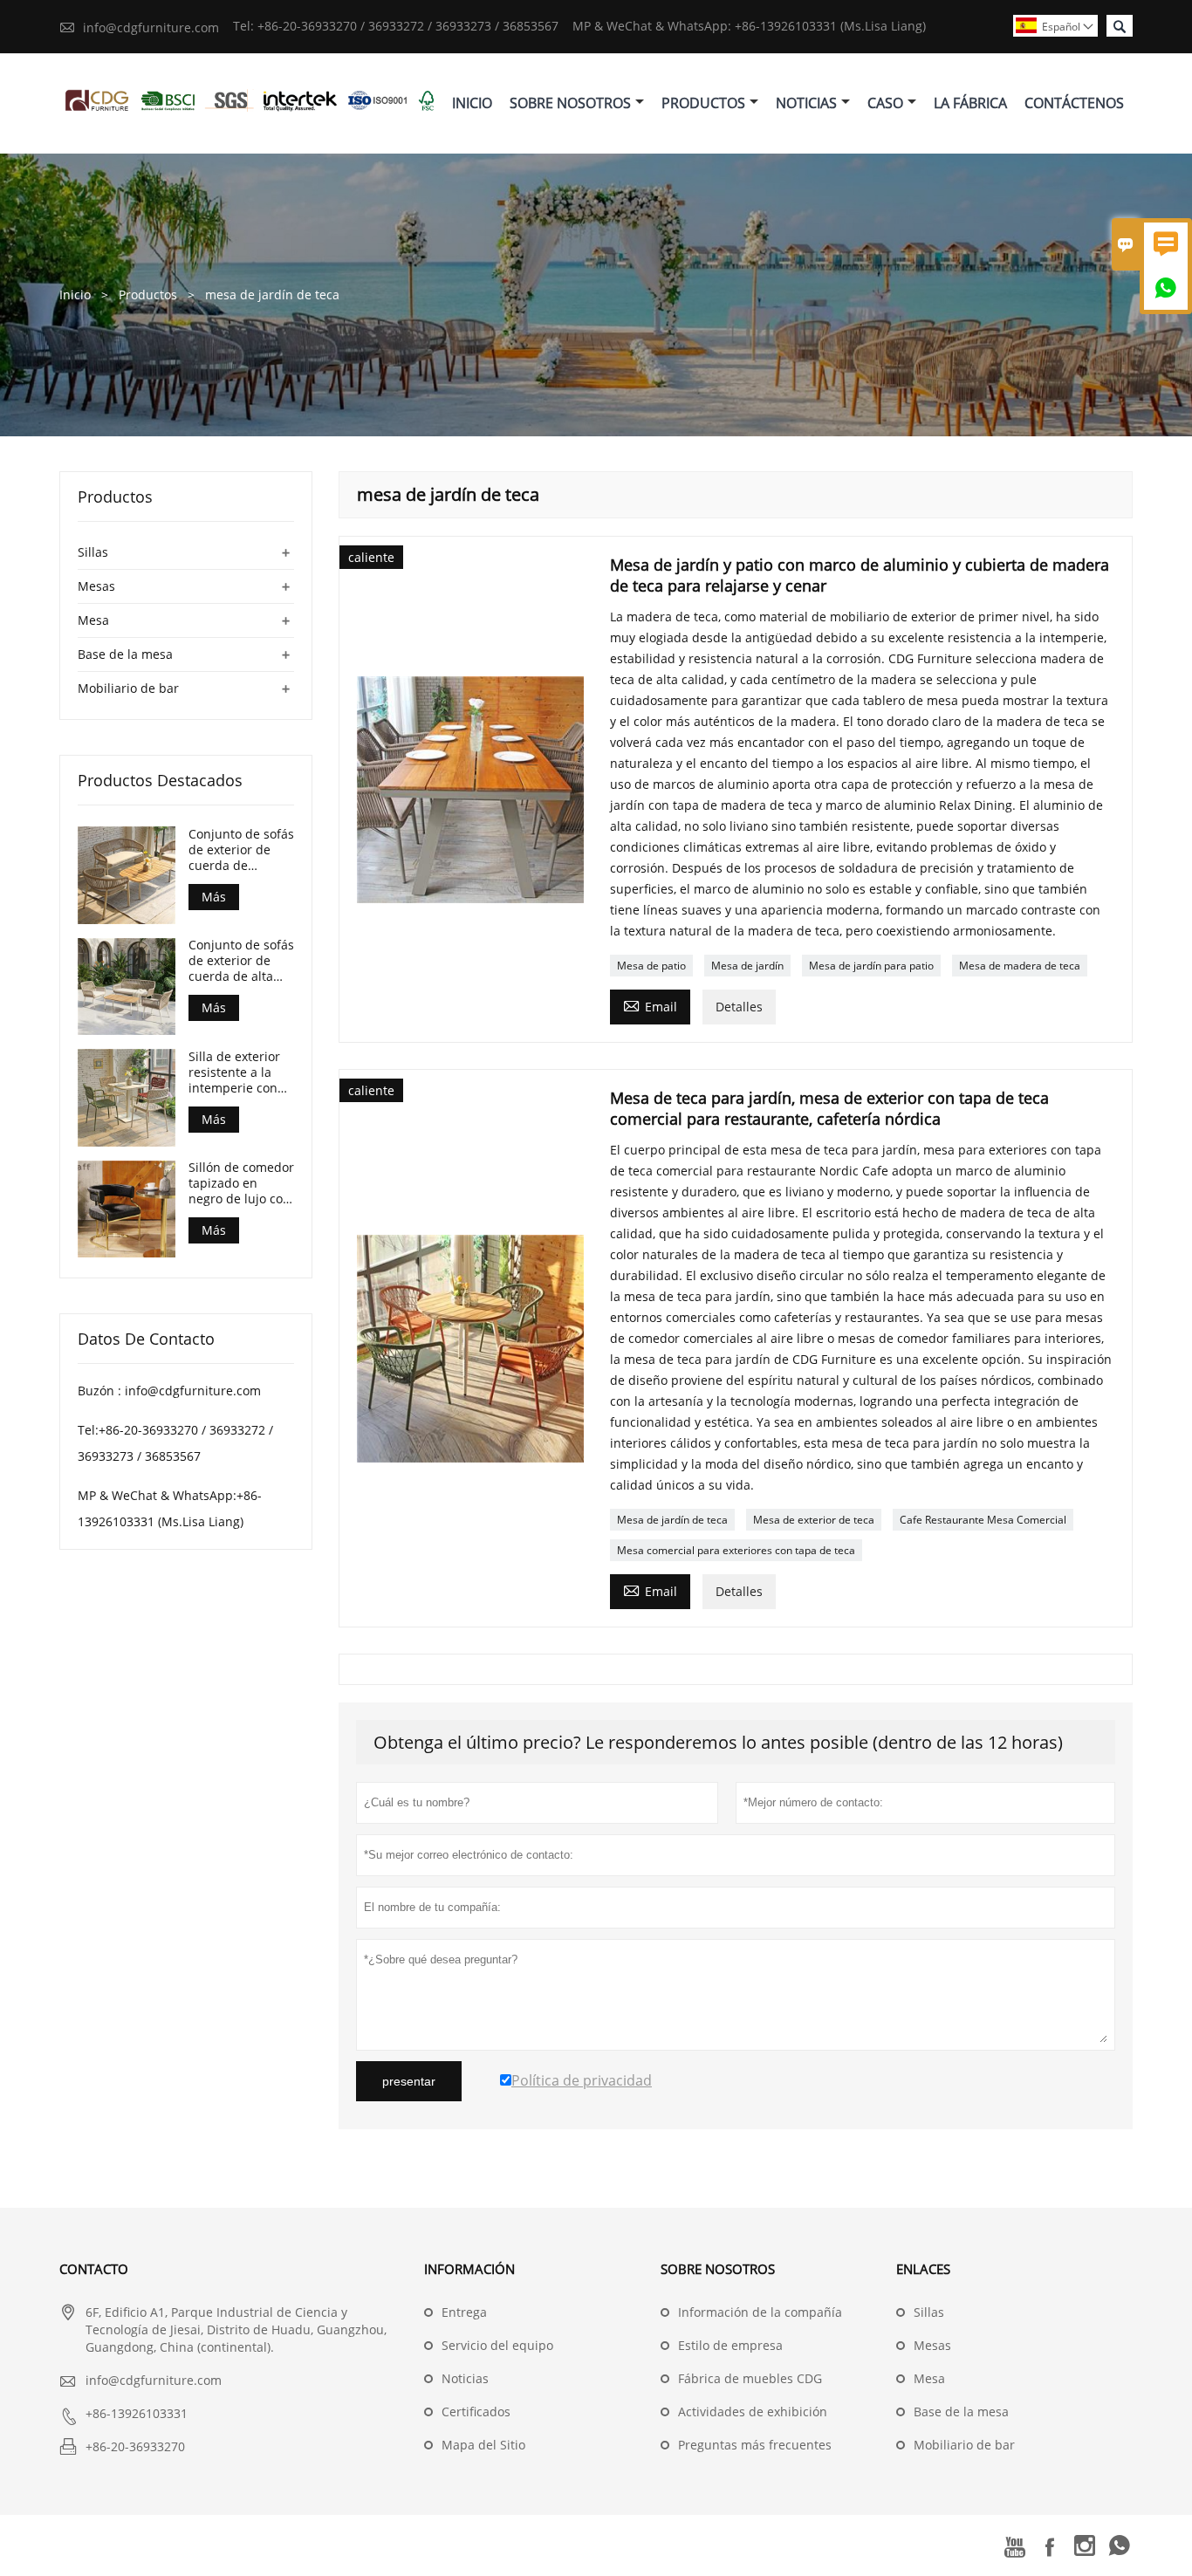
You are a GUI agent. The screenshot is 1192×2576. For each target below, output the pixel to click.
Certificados (476, 2412)
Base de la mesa (125, 654)
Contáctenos (1074, 103)
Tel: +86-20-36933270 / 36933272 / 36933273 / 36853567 (396, 26)
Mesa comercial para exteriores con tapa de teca (736, 1550)
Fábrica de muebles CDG (750, 2378)
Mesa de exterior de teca (814, 1520)
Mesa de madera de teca (1020, 966)
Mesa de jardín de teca (672, 1520)
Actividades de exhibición (753, 2412)
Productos (703, 103)
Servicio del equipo (497, 2345)
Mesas (96, 586)
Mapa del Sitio (483, 2445)
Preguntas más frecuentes (755, 2445)
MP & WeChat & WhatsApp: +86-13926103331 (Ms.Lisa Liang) (749, 26)
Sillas (93, 552)
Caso (885, 103)
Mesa (93, 620)
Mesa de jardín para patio (871, 966)
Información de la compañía (760, 2312)
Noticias (806, 103)
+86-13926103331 (137, 2413)
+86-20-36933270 (135, 2446)
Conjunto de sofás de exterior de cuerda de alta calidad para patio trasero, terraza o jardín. (241, 962)
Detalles (739, 1007)
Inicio (472, 103)
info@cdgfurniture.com (151, 27)
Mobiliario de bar (128, 688)
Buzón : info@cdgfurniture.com (169, 1391)
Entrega (464, 2312)
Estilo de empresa (730, 2345)
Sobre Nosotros (570, 103)
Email (650, 1005)
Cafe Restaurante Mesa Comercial (983, 1520)
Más (214, 897)
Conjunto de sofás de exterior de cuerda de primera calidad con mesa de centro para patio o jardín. (241, 850)
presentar (409, 2081)
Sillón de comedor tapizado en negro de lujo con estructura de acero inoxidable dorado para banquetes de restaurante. (241, 1184)
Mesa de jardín (747, 966)
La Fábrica (970, 103)
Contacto (94, 2269)
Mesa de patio (651, 966)
